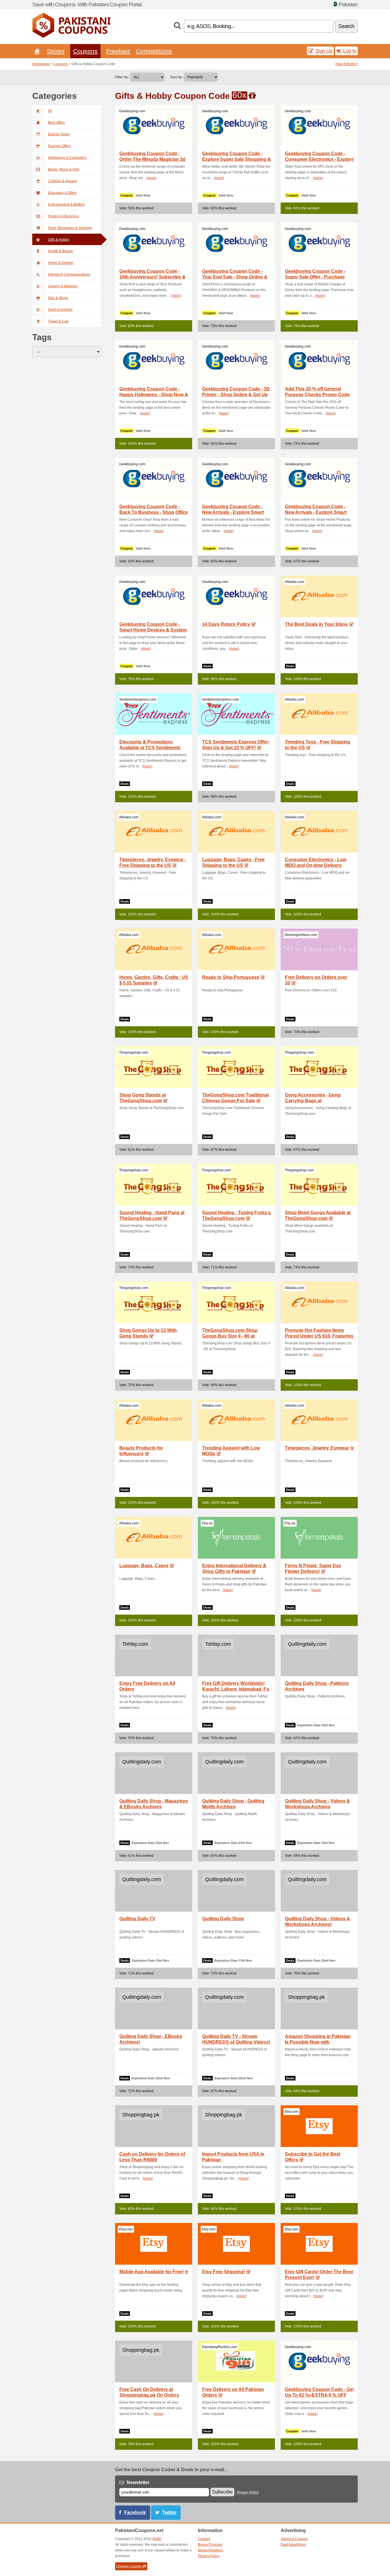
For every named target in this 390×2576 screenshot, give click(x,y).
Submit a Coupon (294, 2539)
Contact (204, 2539)
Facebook (135, 2512)
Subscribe (222, 2492)
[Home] (36, 51)
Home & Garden (61, 263)
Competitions (154, 51)
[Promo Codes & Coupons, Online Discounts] (71, 37)
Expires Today (59, 134)
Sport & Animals (60, 310)
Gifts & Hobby (59, 240)
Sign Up (323, 51)
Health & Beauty (61, 251)
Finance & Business (63, 216)
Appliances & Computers (67, 158)
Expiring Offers (59, 146)
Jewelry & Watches (63, 286)
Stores (56, 51)
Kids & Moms (58, 298)
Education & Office (62, 193)
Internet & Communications (69, 274)
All (50, 111)
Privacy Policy (248, 2492)
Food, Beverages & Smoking (70, 228)
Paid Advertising (293, 2545)
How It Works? (347, 64)
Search (346, 26)
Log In (349, 51)
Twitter (169, 2512)
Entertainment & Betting (66, 205)
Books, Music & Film (64, 169)
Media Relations (211, 2550)
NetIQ (157, 2539)
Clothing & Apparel (63, 181)
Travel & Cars (59, 321)
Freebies (118, 51)
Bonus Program (210, 2545)
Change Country (129, 2566)
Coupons (85, 51)
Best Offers (56, 123)
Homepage (41, 64)
